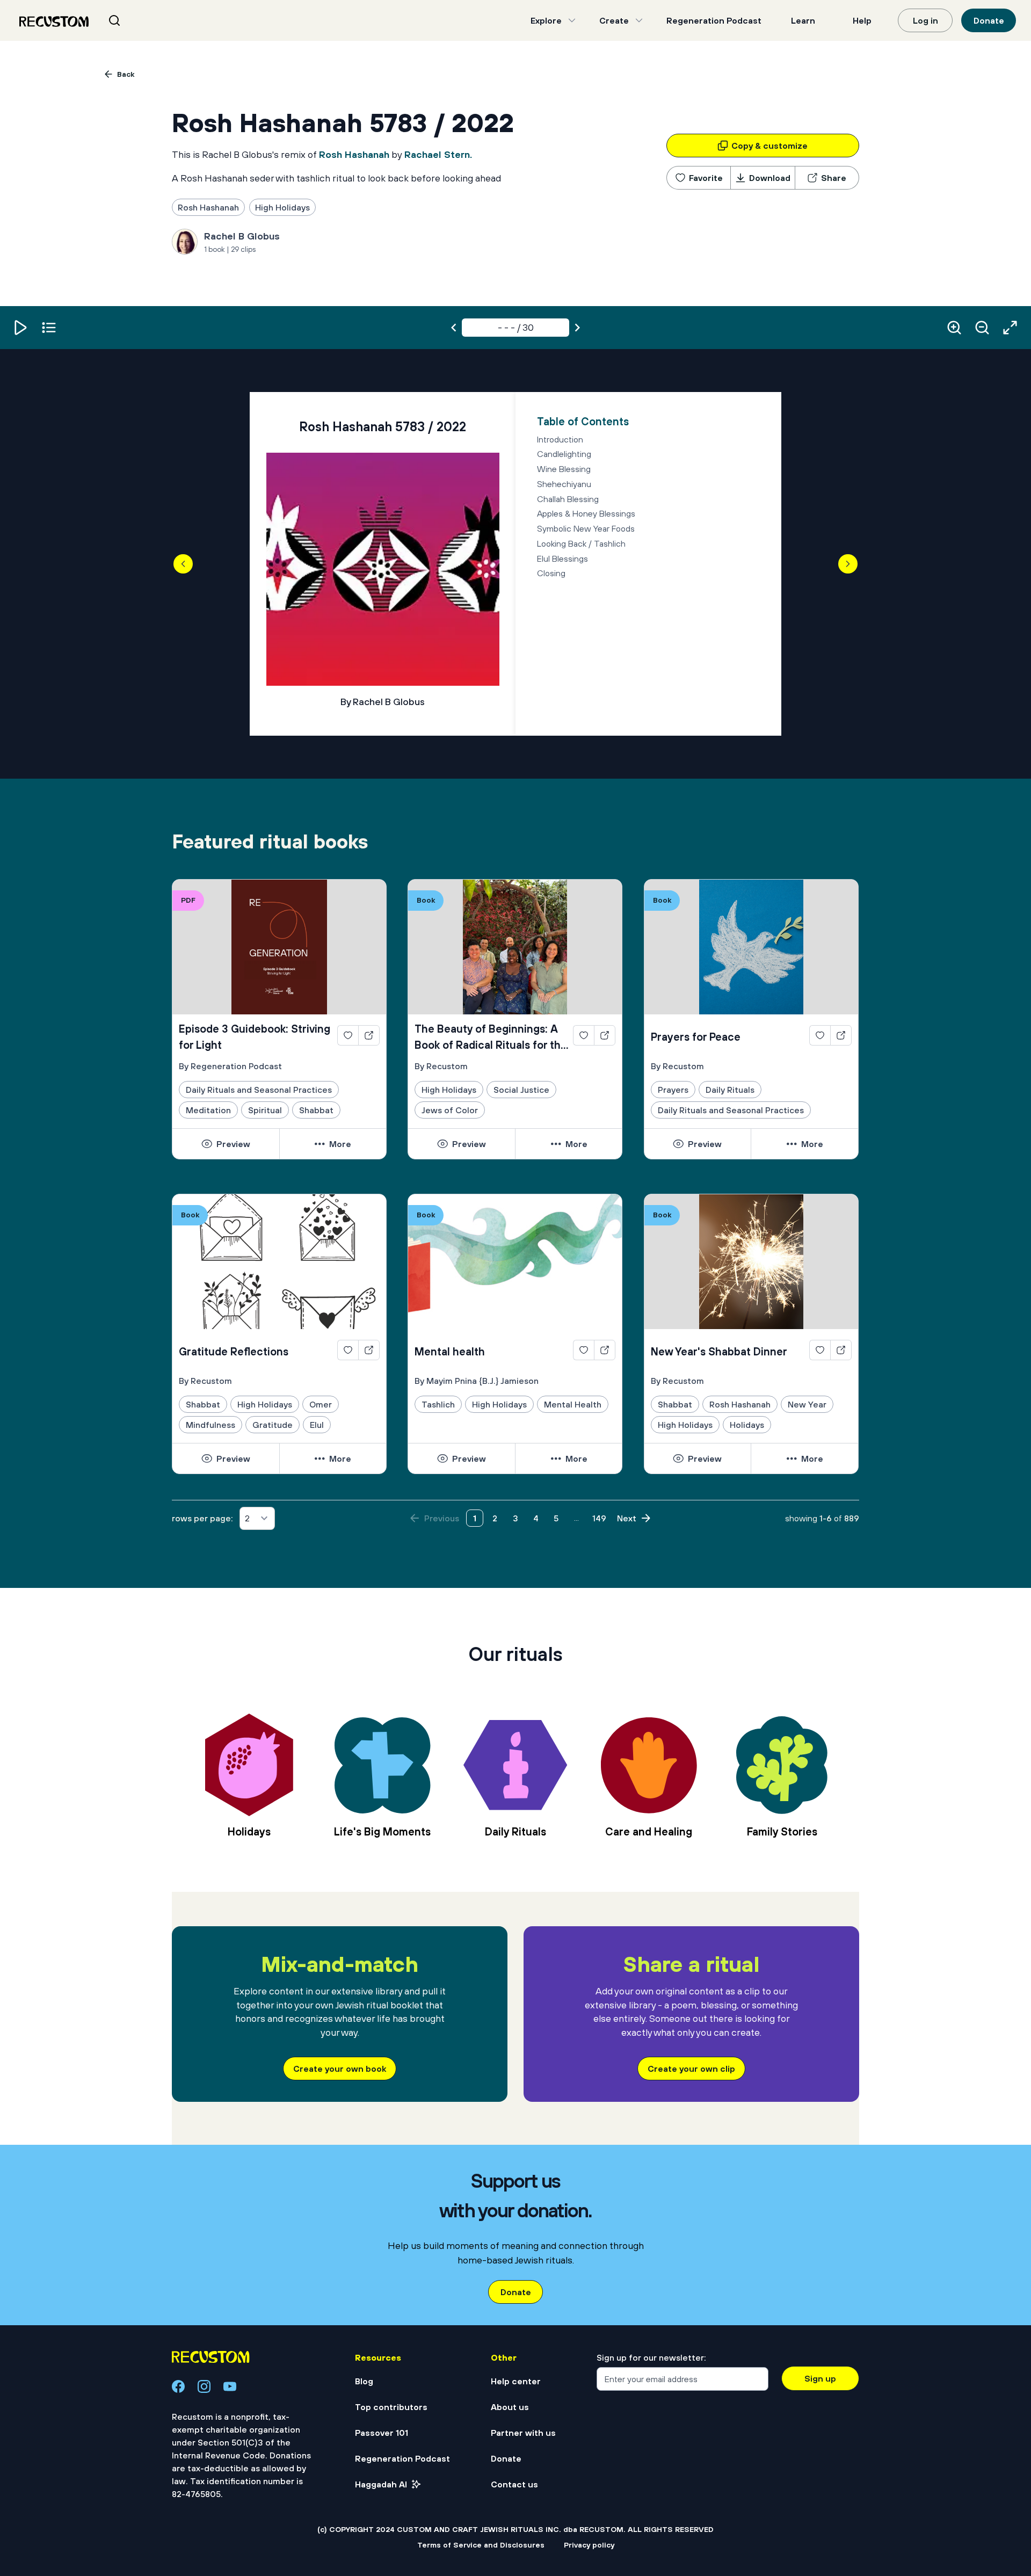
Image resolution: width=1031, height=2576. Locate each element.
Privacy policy (589, 2545)
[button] (21, 328)
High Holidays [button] (282, 207)
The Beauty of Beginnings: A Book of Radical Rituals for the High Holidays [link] (491, 1038)
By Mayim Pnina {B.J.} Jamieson (477, 1381)
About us (510, 2407)
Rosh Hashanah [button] (208, 207)
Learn (803, 20)
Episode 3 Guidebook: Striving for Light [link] (255, 1037)
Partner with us (523, 2433)
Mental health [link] (450, 1351)
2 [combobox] (247, 1518)
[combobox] (128, 20)
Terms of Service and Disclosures (481, 2545)
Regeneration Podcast (714, 20)
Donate (989, 20)
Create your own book (340, 2069)
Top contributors (391, 2407)
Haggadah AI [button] (381, 2484)
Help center (516, 2381)
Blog (364, 2381)
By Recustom (441, 1066)
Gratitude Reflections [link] (234, 1351)
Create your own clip (691, 2069)
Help (862, 20)
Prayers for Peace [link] (696, 1037)
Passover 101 (382, 2433)
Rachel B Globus (242, 236)
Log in (925, 20)
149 (599, 1518)
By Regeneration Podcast (230, 1066)
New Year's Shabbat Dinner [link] (719, 1351)
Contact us (514, 2484)
